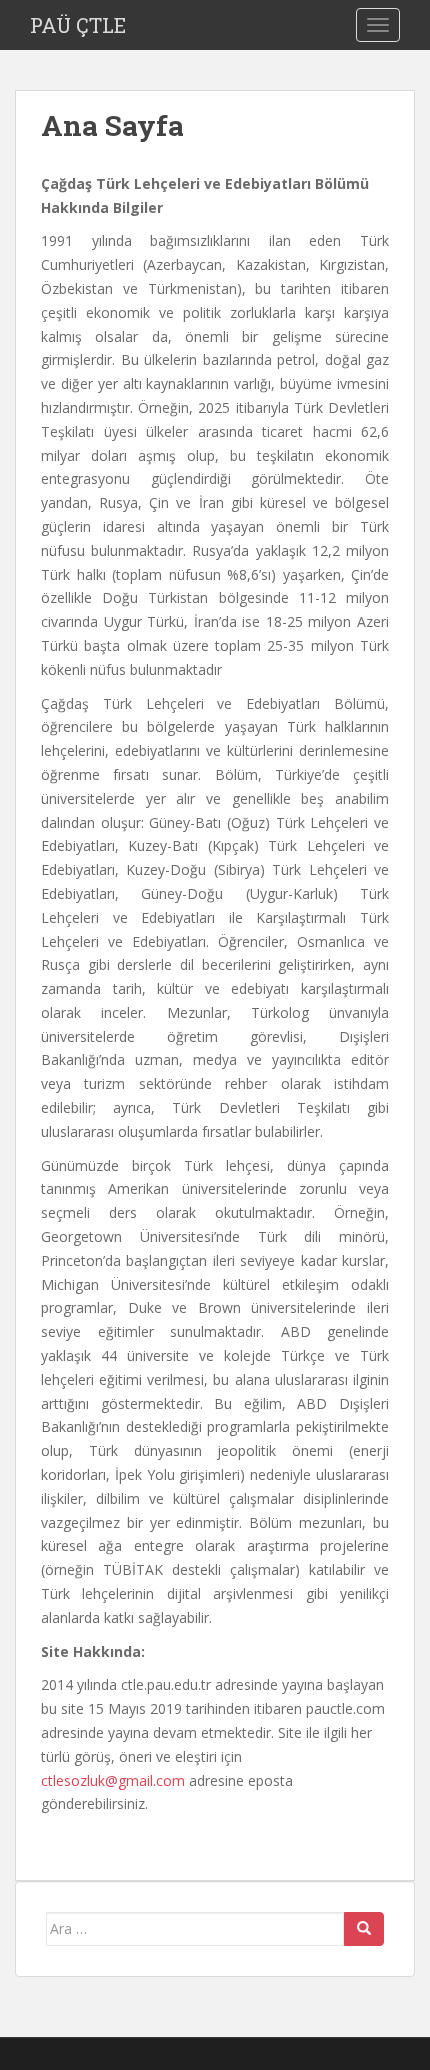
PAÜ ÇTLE (78, 25)
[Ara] (364, 1929)
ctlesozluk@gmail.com (113, 1780)
